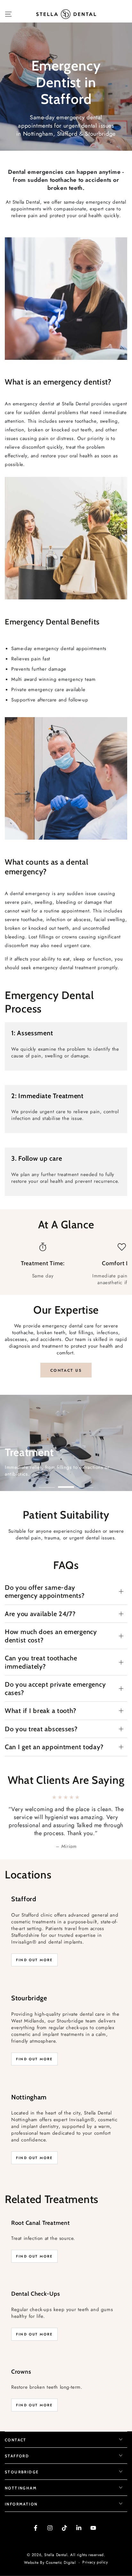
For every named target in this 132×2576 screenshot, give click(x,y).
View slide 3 (85, 1484)
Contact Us (66, 1370)
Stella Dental (56, 2538)
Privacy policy (95, 2546)
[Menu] (8, 14)
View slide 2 (66, 1484)
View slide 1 (47, 1484)
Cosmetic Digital (61, 2547)
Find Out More (34, 1944)
